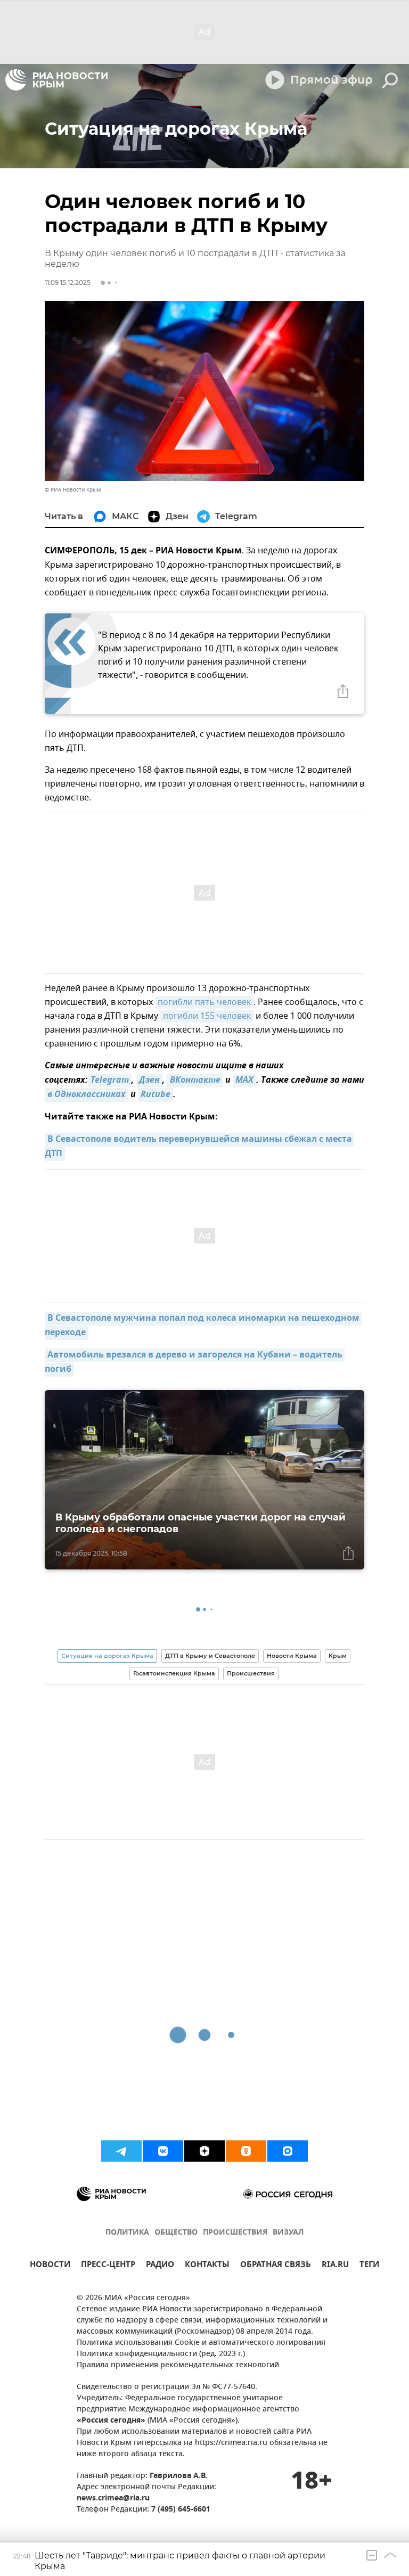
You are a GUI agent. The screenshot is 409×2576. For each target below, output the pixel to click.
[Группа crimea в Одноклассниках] (246, 2151)
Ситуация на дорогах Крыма (107, 1656)
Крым (338, 1656)
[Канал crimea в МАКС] (288, 2151)
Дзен (149, 1081)
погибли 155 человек (207, 1016)
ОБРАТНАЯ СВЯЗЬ (276, 2266)
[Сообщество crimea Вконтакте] (163, 2151)
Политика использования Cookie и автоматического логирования (201, 2343)
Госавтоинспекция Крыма (174, 1673)
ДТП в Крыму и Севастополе (210, 1656)
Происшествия (251, 1673)
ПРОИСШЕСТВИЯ (235, 2233)
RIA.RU (335, 2266)
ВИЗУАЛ (288, 2233)
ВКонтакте (195, 1081)
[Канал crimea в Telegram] (121, 2151)
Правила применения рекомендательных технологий (178, 2365)
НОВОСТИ (50, 2266)
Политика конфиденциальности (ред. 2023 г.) (161, 2354)
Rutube (156, 1095)
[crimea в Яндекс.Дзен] (204, 2151)
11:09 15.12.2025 (68, 283)
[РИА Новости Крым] (56, 80)
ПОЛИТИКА (127, 2233)
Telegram (110, 1081)
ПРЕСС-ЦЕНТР (108, 2266)
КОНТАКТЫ (207, 2266)
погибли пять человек (204, 1002)
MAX (244, 1081)
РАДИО (160, 2266)
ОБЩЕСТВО (176, 2233)
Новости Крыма (292, 1656)
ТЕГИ (369, 2266)
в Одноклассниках (87, 1095)
